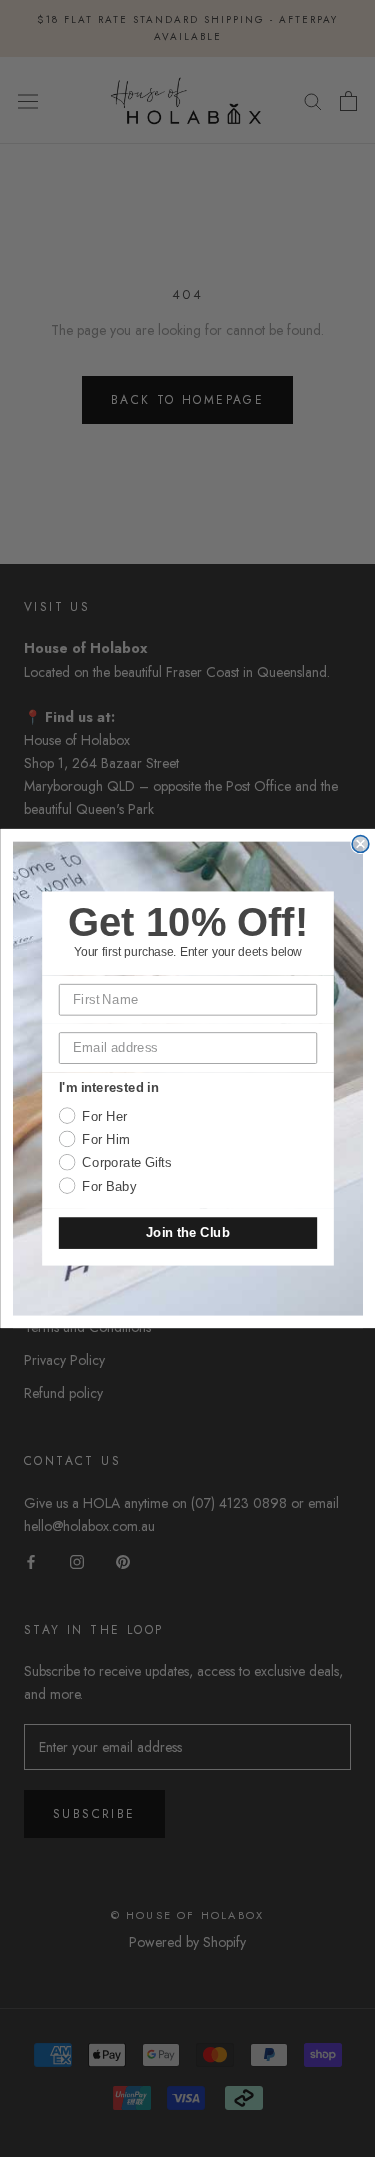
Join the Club (187, 1233)
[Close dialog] (360, 844)
